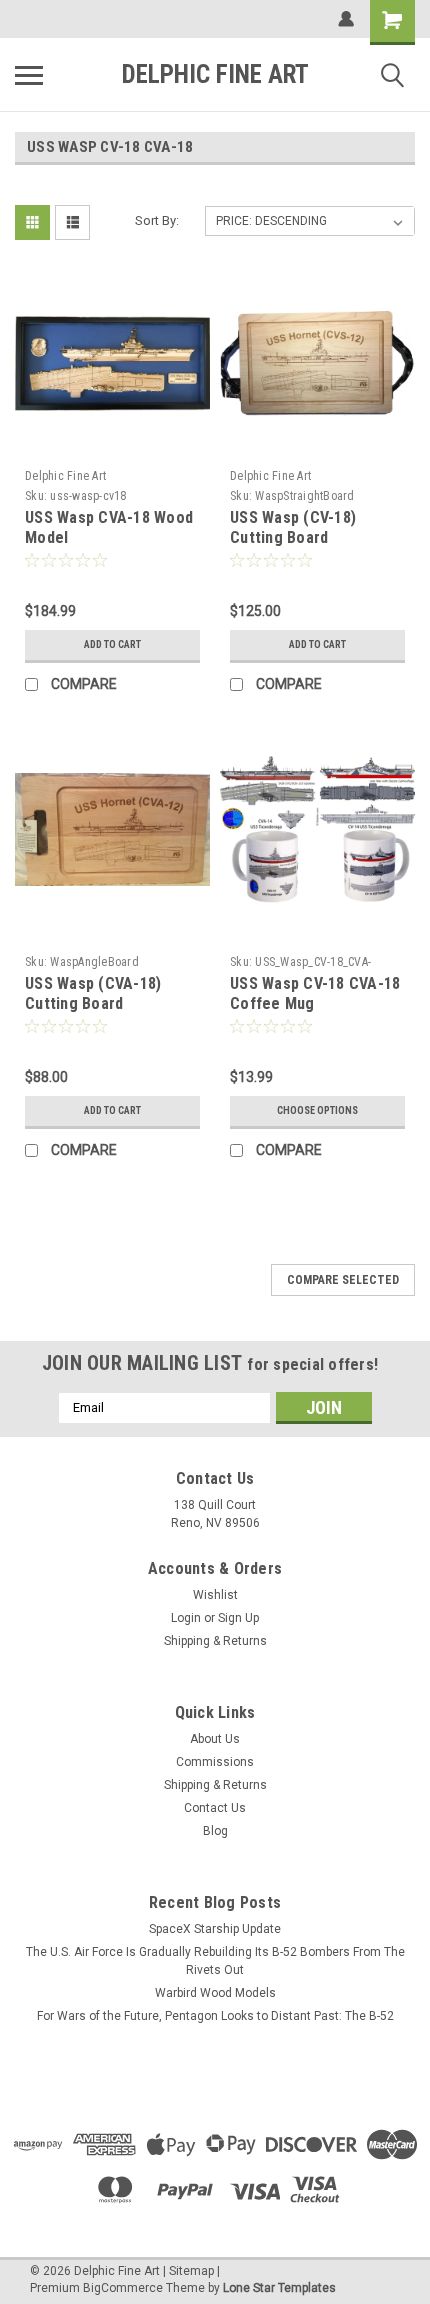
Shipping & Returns (215, 1641)
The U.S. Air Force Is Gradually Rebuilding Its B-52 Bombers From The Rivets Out (215, 1961)
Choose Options (317, 1110)
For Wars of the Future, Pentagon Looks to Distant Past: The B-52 (215, 2016)
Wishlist (215, 1595)
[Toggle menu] (29, 75)
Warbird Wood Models (215, 1993)
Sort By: (157, 220)
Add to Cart (112, 644)
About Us (215, 1739)
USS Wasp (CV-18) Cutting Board (293, 527)
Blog (215, 1831)
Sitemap (191, 2271)
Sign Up (238, 1618)
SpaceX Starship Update (215, 1929)
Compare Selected (343, 1280)
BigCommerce (123, 2288)
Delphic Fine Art (65, 476)
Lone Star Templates (279, 2288)
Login (186, 1618)
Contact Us (215, 1808)
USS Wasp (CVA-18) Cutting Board (93, 993)
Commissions (215, 1762)
